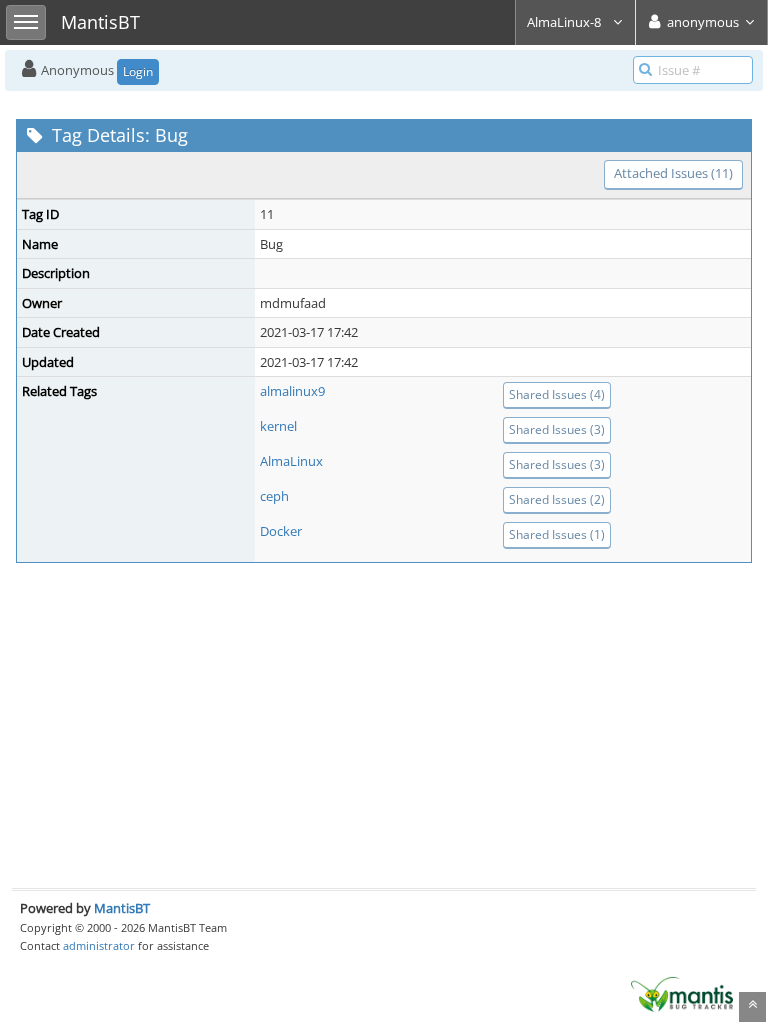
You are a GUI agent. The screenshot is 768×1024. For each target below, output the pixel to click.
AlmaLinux (291, 461)
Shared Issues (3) (557, 429)
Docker (281, 531)
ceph (274, 496)
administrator (99, 945)
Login (138, 71)
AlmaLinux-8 (565, 22)
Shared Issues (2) (557, 499)
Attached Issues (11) (673, 173)
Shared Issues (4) (557, 394)
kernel (278, 426)
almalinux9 (292, 391)
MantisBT (122, 908)
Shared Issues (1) (557, 534)
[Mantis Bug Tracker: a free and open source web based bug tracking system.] (682, 993)
